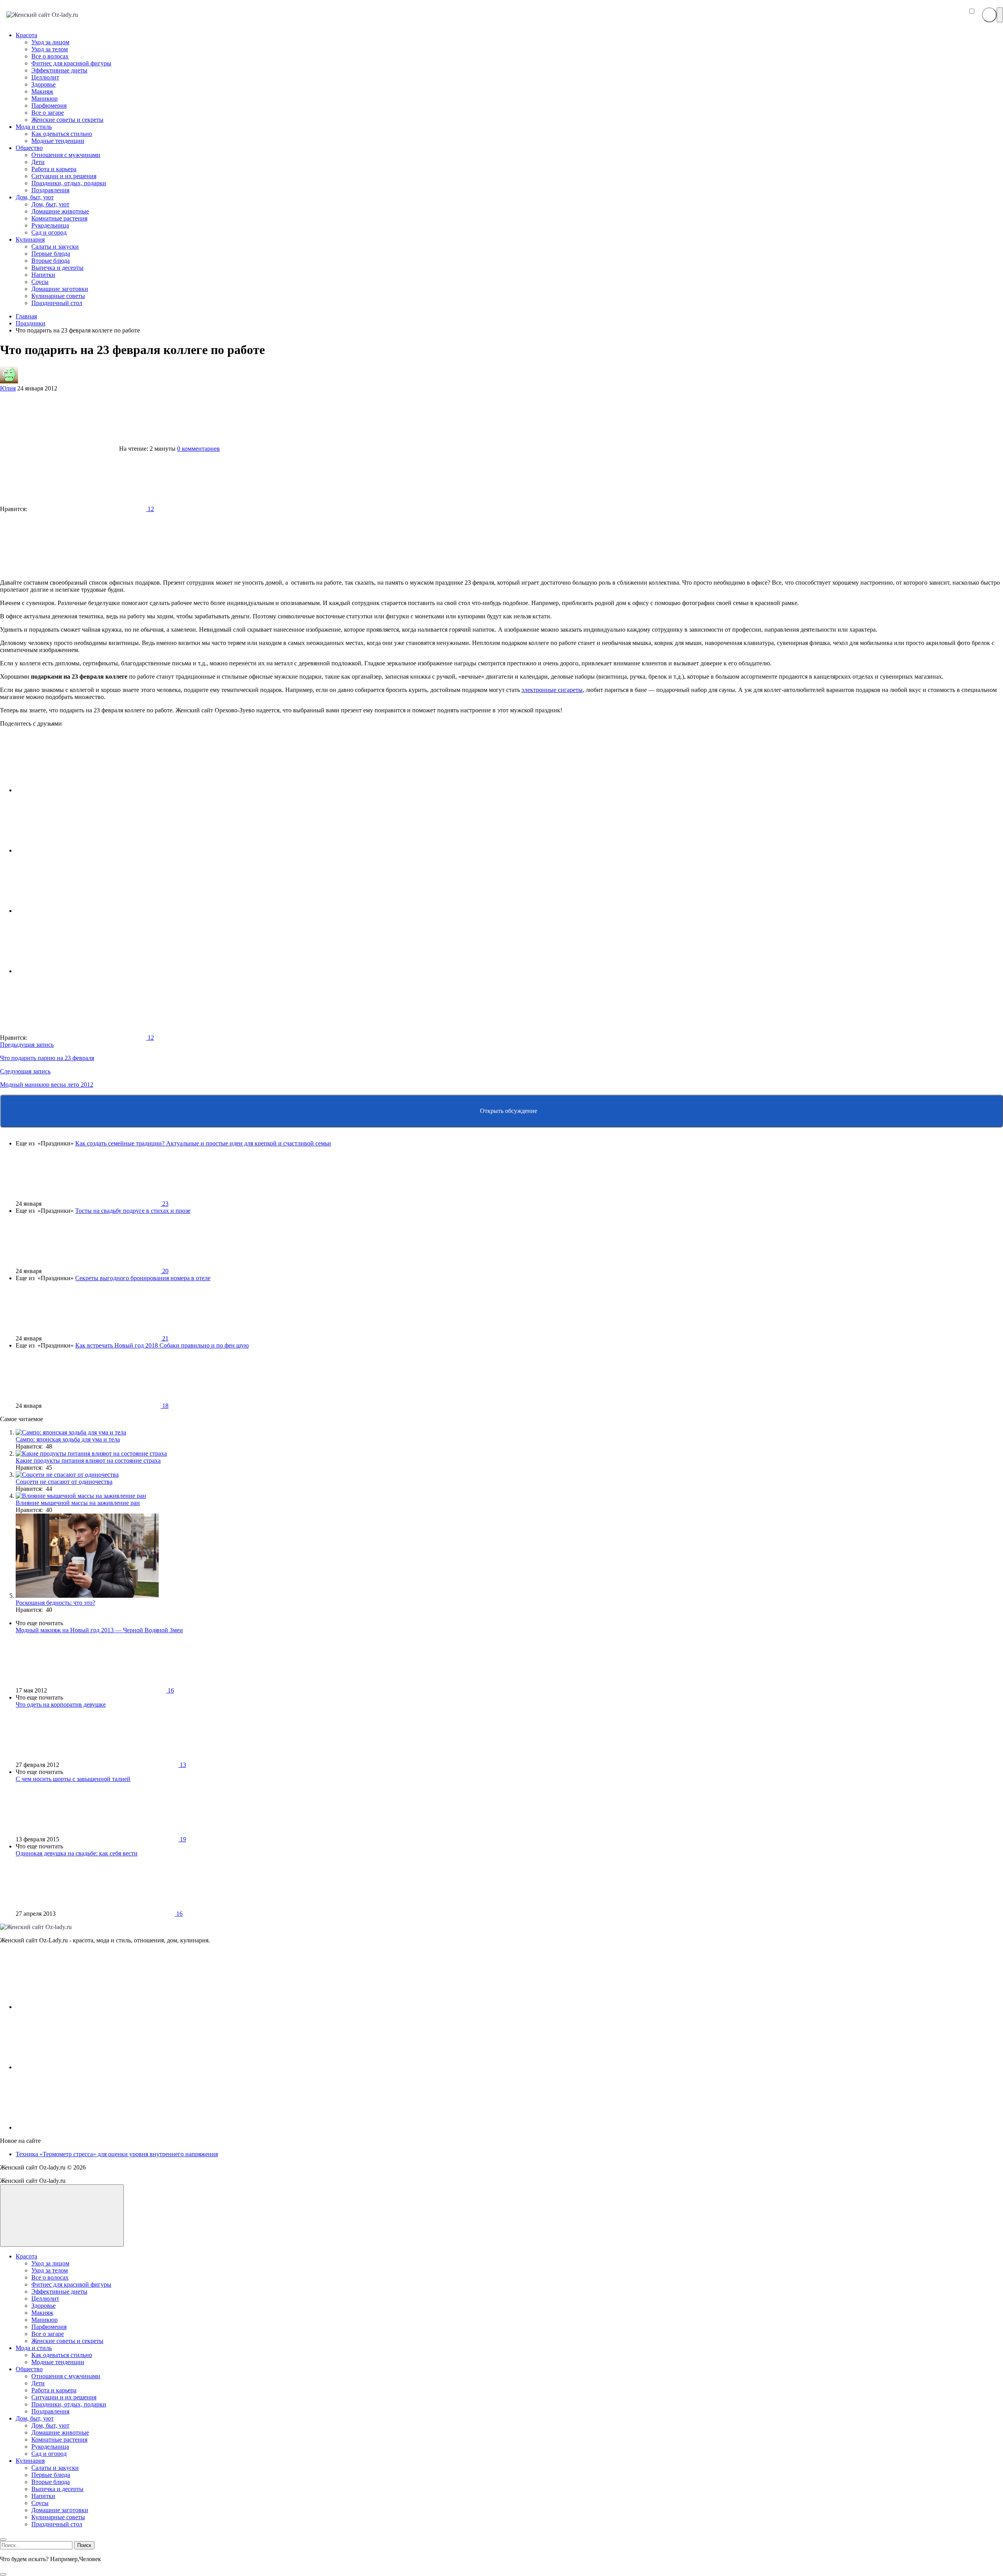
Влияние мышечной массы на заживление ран (78, 1503)
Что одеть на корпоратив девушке (61, 1704)
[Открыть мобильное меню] (1000, 15)
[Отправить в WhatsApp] (74, 971)
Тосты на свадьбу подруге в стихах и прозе (133, 1211)
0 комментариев (198, 449)
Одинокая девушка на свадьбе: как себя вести (77, 1853)
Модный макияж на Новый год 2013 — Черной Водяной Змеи (99, 1630)
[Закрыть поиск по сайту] (3, 2574)
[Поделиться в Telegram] (74, 850)
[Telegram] (74, 2127)
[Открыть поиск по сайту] (989, 15)
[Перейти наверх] (62, 2216)
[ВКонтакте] (74, 2007)
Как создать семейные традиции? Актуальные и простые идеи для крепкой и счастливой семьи (203, 1143)
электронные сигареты (552, 690)
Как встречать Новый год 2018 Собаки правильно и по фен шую (162, 1345)
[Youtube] (74, 2067)
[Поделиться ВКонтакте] (74, 790)
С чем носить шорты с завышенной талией (73, 1779)
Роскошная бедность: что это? (55, 1603)
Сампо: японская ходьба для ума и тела (68, 1439)
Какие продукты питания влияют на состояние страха (88, 1461)
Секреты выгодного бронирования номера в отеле (143, 1278)
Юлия (8, 388)
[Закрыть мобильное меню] (3, 2540)
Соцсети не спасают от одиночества (64, 1482)
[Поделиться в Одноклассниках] (74, 911)
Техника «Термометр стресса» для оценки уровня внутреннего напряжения (117, 2154)
